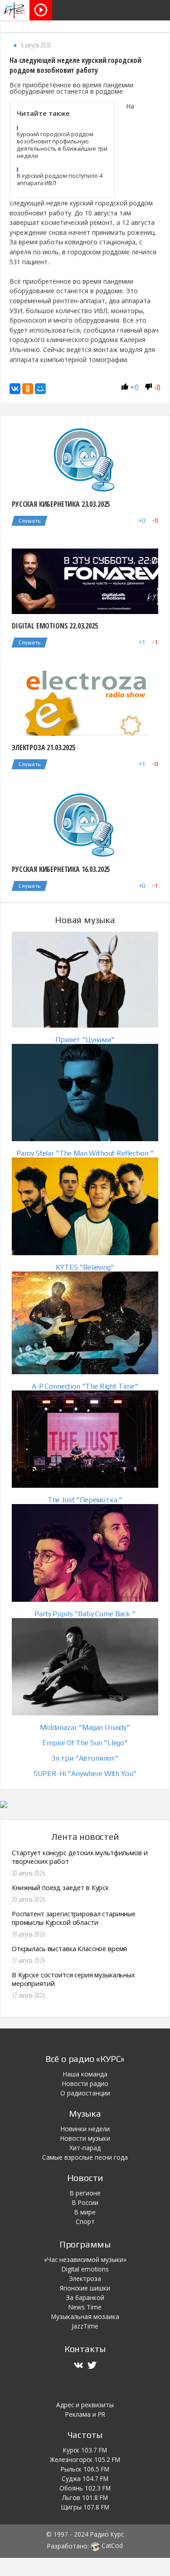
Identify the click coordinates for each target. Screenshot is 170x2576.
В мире (85, 2212)
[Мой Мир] (40, 389)
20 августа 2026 (28, 1873)
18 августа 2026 (28, 1934)
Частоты (85, 2435)
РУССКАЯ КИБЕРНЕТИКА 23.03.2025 (61, 504)
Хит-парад (85, 2148)
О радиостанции (85, 2093)
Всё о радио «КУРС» (85, 2059)
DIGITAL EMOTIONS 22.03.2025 (55, 626)
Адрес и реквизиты (85, 2405)
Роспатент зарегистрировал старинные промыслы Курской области (74, 1918)
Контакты (85, 2349)
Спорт (85, 2221)
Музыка (85, 2113)
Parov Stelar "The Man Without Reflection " (85, 1153)
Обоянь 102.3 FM (85, 2488)
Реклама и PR (85, 2414)
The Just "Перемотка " (85, 1500)
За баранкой (85, 2297)
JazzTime (85, 2326)
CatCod (111, 2545)
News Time (85, 2307)
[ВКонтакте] (15, 389)
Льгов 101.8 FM (85, 2497)
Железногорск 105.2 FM (85, 2459)
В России (85, 2202)
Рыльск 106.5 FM (85, 2469)
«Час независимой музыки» (85, 2259)
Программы (85, 2244)
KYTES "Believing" (85, 1267)
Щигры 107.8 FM (85, 2507)
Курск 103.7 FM (85, 2450)
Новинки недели (85, 2129)
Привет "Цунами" (85, 1040)
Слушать (29, 521)
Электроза (85, 2278)
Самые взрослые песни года (85, 2157)
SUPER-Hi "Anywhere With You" (85, 1774)
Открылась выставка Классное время (69, 1949)
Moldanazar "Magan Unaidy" (85, 1727)
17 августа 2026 (28, 1960)
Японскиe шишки (85, 2288)
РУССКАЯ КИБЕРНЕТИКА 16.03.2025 (61, 869)
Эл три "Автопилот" (85, 1758)
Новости (85, 2178)
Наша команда (85, 2074)
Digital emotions (85, 2269)
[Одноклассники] (28, 389)
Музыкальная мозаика (85, 2316)
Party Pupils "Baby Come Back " (85, 1614)
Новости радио (85, 2083)
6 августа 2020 (36, 45)
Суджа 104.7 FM (85, 2478)
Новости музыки (85, 2138)
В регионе (85, 2193)
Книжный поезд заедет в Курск (60, 1888)
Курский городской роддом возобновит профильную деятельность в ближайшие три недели (62, 145)
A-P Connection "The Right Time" (85, 1386)
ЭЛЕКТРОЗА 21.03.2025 (44, 748)
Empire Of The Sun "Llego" (85, 1743)
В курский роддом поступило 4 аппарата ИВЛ (60, 179)
